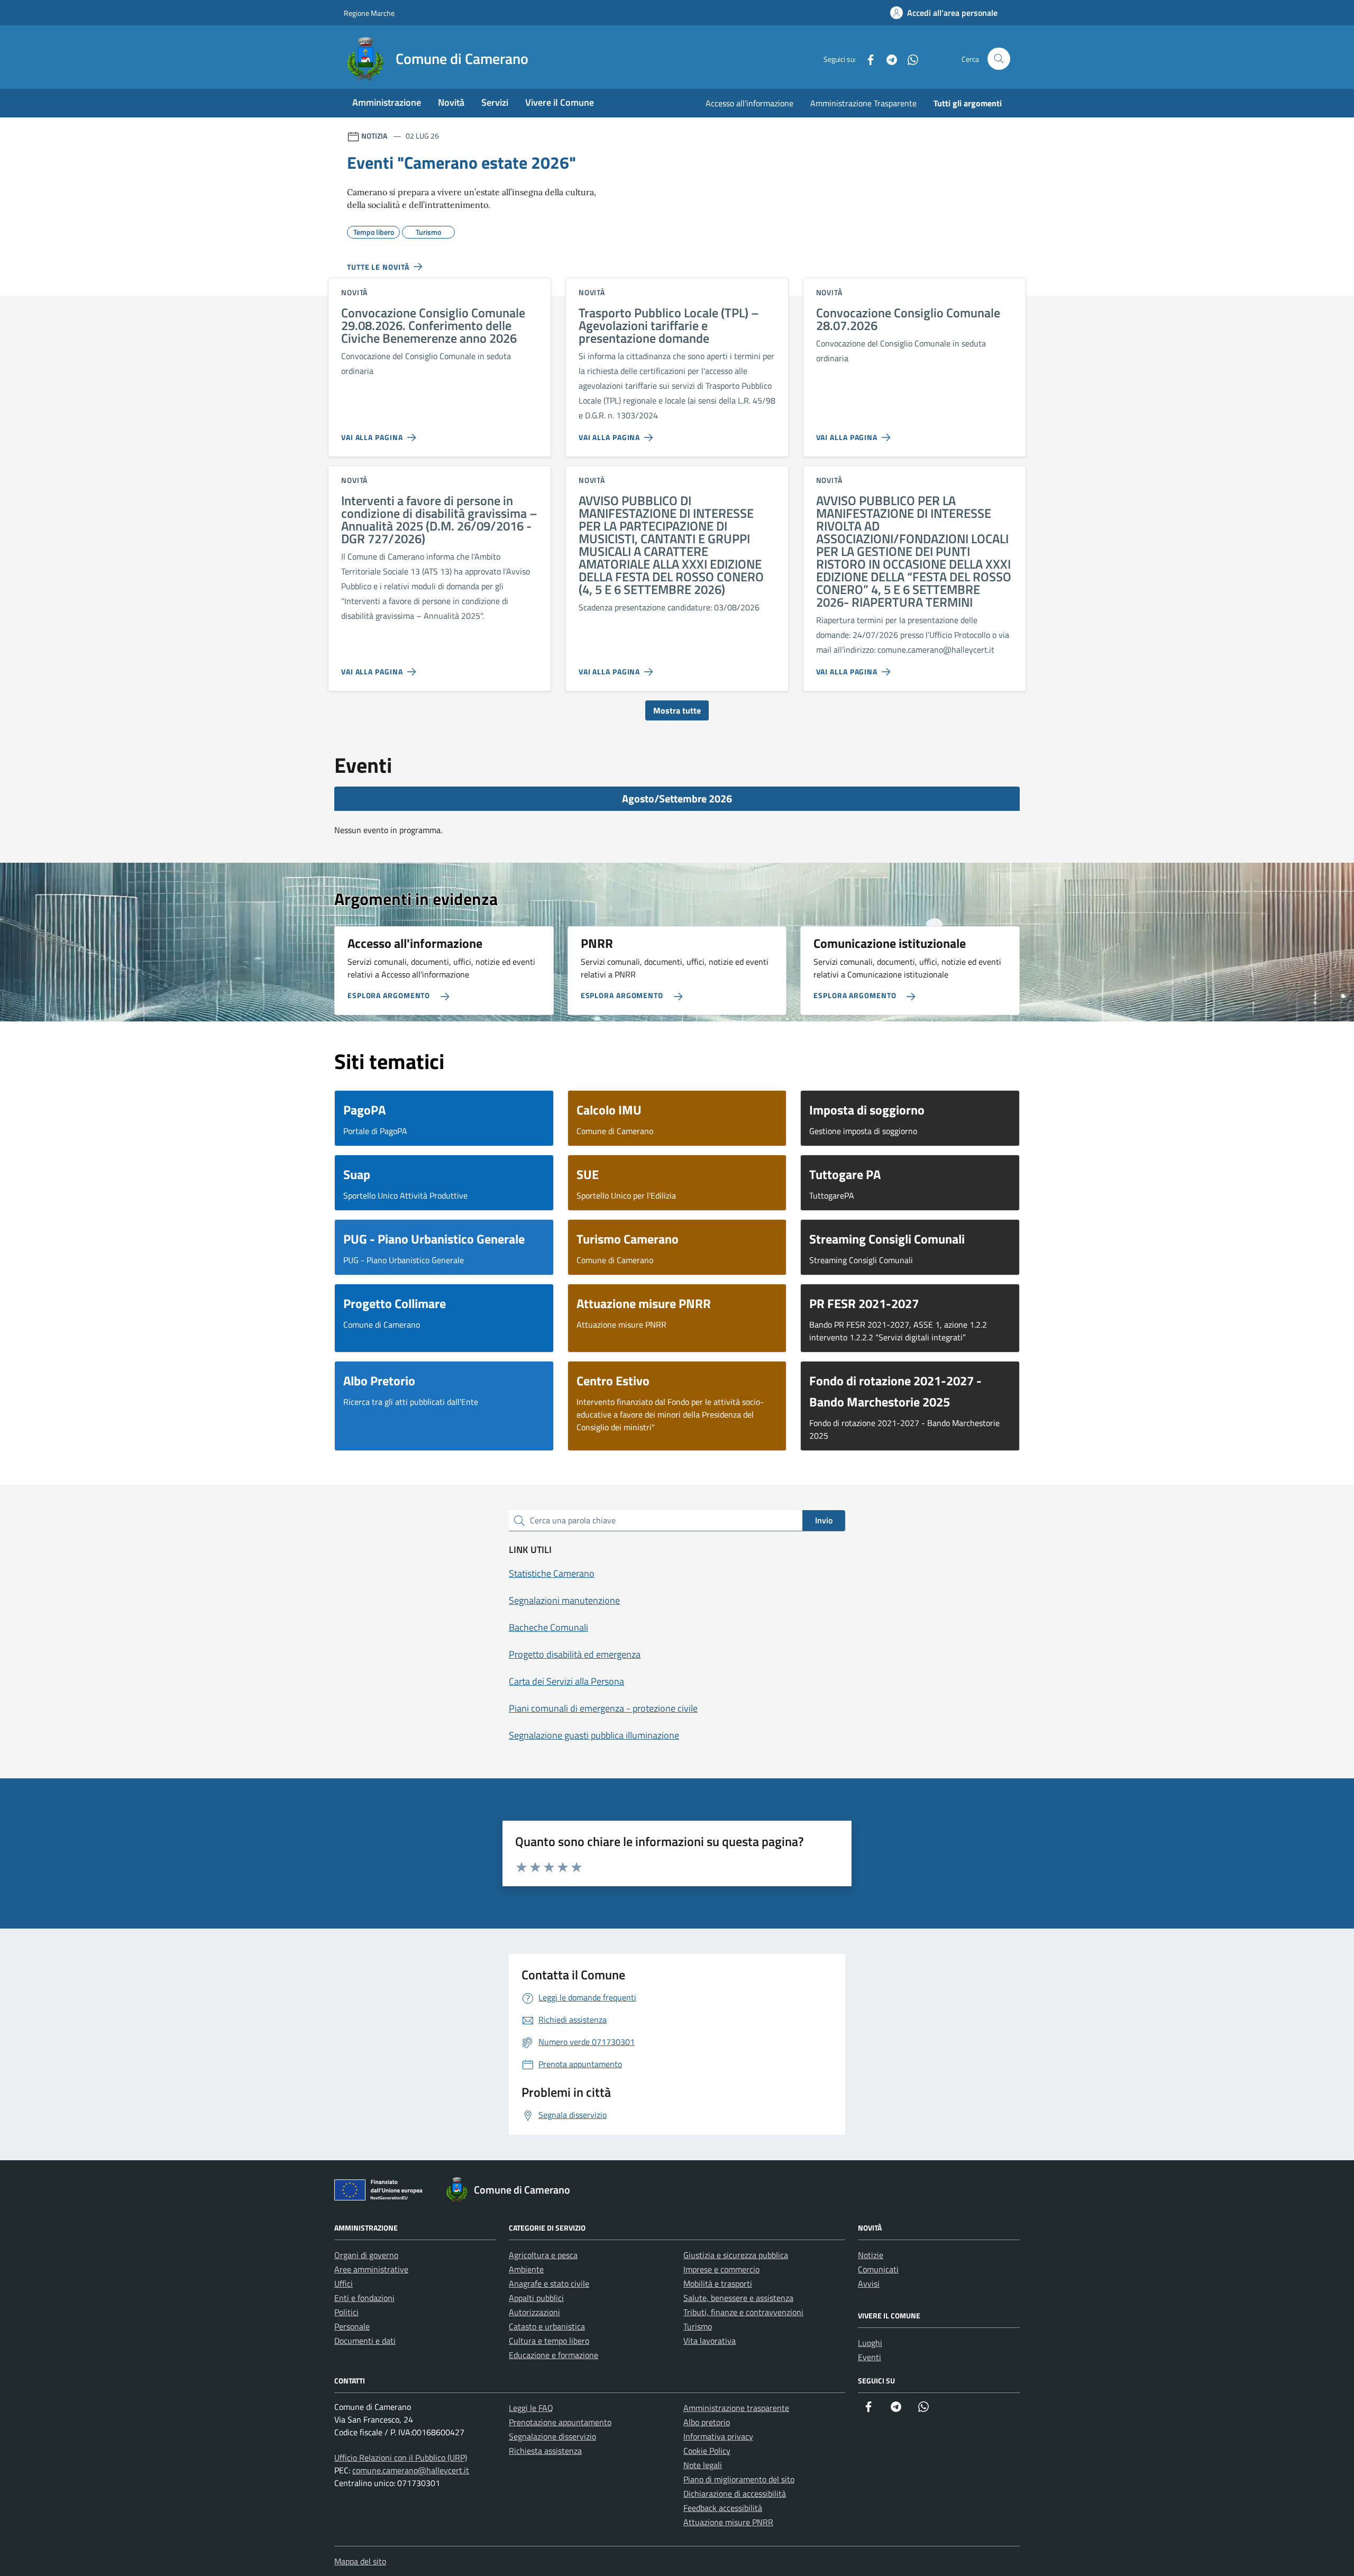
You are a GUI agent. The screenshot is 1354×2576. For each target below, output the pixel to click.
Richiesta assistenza (545, 2451)
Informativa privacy (718, 2436)
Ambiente (526, 2269)
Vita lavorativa (710, 2341)
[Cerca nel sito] (999, 59)
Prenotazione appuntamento (560, 2422)
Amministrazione (387, 102)
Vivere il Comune (560, 102)
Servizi (495, 102)
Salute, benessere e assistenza (738, 2298)
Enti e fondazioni (364, 2298)
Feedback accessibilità (723, 2508)
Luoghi (870, 2343)
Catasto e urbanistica (547, 2326)
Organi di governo (366, 2255)
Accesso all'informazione (749, 103)
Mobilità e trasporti (718, 2283)
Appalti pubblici (536, 2298)
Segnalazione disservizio (552, 2436)
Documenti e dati (365, 2341)
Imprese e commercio (721, 2269)
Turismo (698, 2326)
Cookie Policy (707, 2451)
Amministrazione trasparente (736, 2408)
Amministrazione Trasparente (863, 103)
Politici (346, 2312)
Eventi (870, 2357)
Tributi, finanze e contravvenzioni (743, 2312)
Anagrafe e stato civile (549, 2283)
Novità (451, 102)
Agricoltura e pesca (543, 2255)
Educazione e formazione (554, 2355)
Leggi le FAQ (531, 2408)
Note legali (703, 2465)
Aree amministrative (371, 2269)
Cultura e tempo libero (549, 2341)
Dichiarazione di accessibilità (735, 2493)
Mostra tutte (677, 710)
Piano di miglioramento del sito (739, 2479)
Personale (352, 2326)
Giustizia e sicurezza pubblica (736, 2255)
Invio (824, 1520)
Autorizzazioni (534, 2312)
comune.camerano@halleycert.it (411, 2470)
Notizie (871, 2255)
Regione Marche (369, 13)
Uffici (344, 2283)
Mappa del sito (360, 2561)
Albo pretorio (707, 2422)
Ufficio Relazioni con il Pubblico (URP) (401, 2458)
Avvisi (869, 2283)
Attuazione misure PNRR (728, 2522)
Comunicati (878, 2269)
